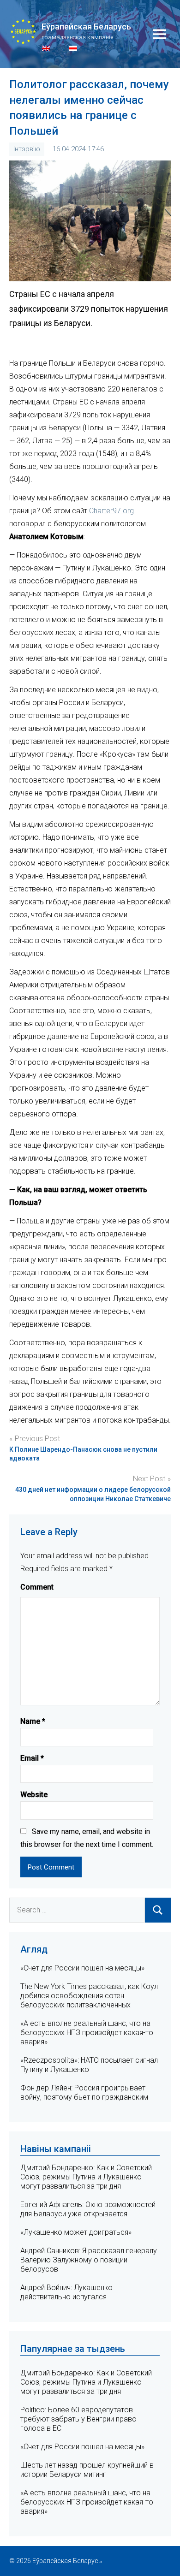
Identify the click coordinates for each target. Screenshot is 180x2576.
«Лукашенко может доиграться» (76, 2232)
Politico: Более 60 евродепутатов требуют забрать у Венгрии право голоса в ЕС (78, 2419)
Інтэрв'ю (27, 149)
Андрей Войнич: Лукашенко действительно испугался (66, 2292)
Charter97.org (111, 511)
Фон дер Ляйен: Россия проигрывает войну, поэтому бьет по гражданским (84, 2092)
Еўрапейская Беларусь (86, 27)
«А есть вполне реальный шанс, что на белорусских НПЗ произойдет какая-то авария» (87, 2033)
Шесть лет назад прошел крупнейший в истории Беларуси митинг (87, 2470)
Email (32, 1758)
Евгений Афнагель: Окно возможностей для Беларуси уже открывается (88, 2209)
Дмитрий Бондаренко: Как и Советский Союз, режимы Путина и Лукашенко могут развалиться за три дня (86, 2177)
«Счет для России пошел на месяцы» (82, 1968)
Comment (37, 1587)
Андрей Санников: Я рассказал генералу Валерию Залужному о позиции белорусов (89, 2260)
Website (34, 1795)
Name (33, 1721)
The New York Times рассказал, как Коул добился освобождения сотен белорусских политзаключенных (89, 1996)
